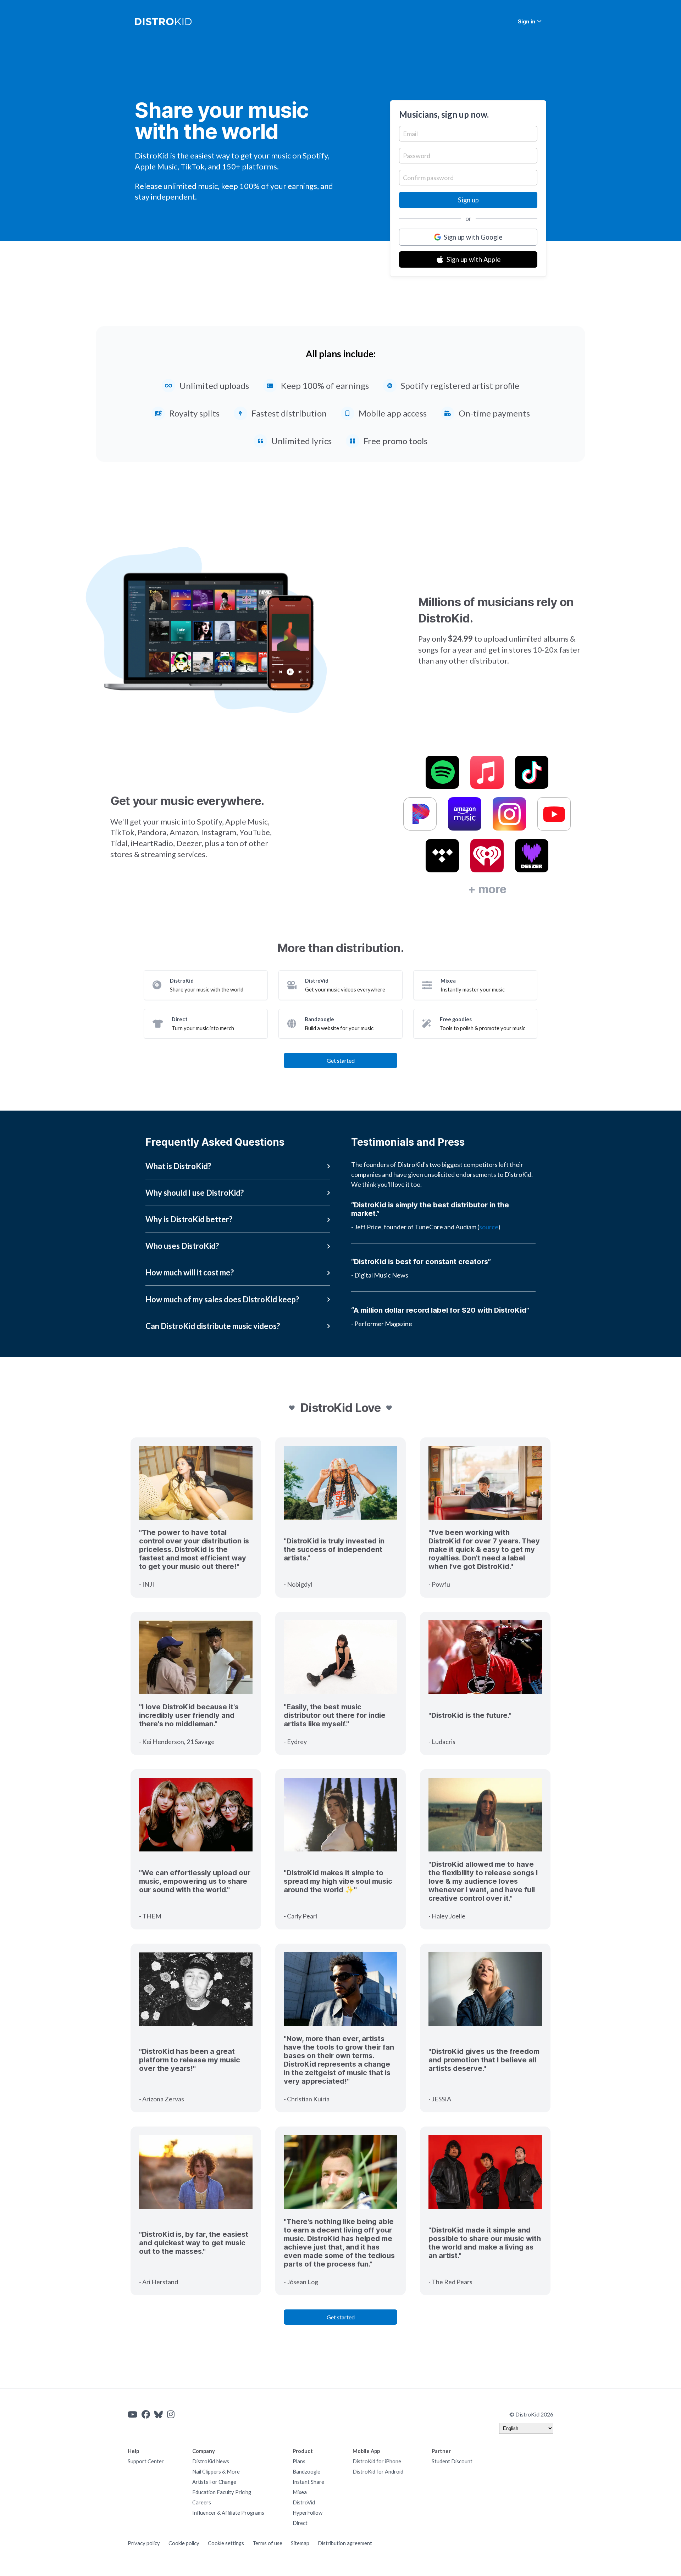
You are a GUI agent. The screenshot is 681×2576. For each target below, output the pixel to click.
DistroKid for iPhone (377, 2461)
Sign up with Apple (474, 259)
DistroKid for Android (378, 2472)
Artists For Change (214, 2482)
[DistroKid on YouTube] (132, 2414)
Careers (202, 2502)
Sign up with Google (473, 237)
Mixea (300, 2492)
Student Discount (452, 2461)
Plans (299, 2461)
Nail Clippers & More (216, 2472)
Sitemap (300, 2543)
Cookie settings (226, 2543)
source (489, 1227)
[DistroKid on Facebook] (146, 2414)
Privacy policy (144, 2543)
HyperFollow (308, 2513)
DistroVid (304, 2502)
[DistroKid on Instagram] (171, 2414)
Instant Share (308, 2482)
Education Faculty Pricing (222, 2492)
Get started (341, 1060)
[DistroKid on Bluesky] (159, 2414)
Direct (300, 2523)
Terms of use (267, 2543)
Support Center (146, 2461)
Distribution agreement (345, 2543)
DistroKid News (211, 2461)
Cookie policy (184, 2543)
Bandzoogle (306, 2472)
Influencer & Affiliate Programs (228, 2513)
